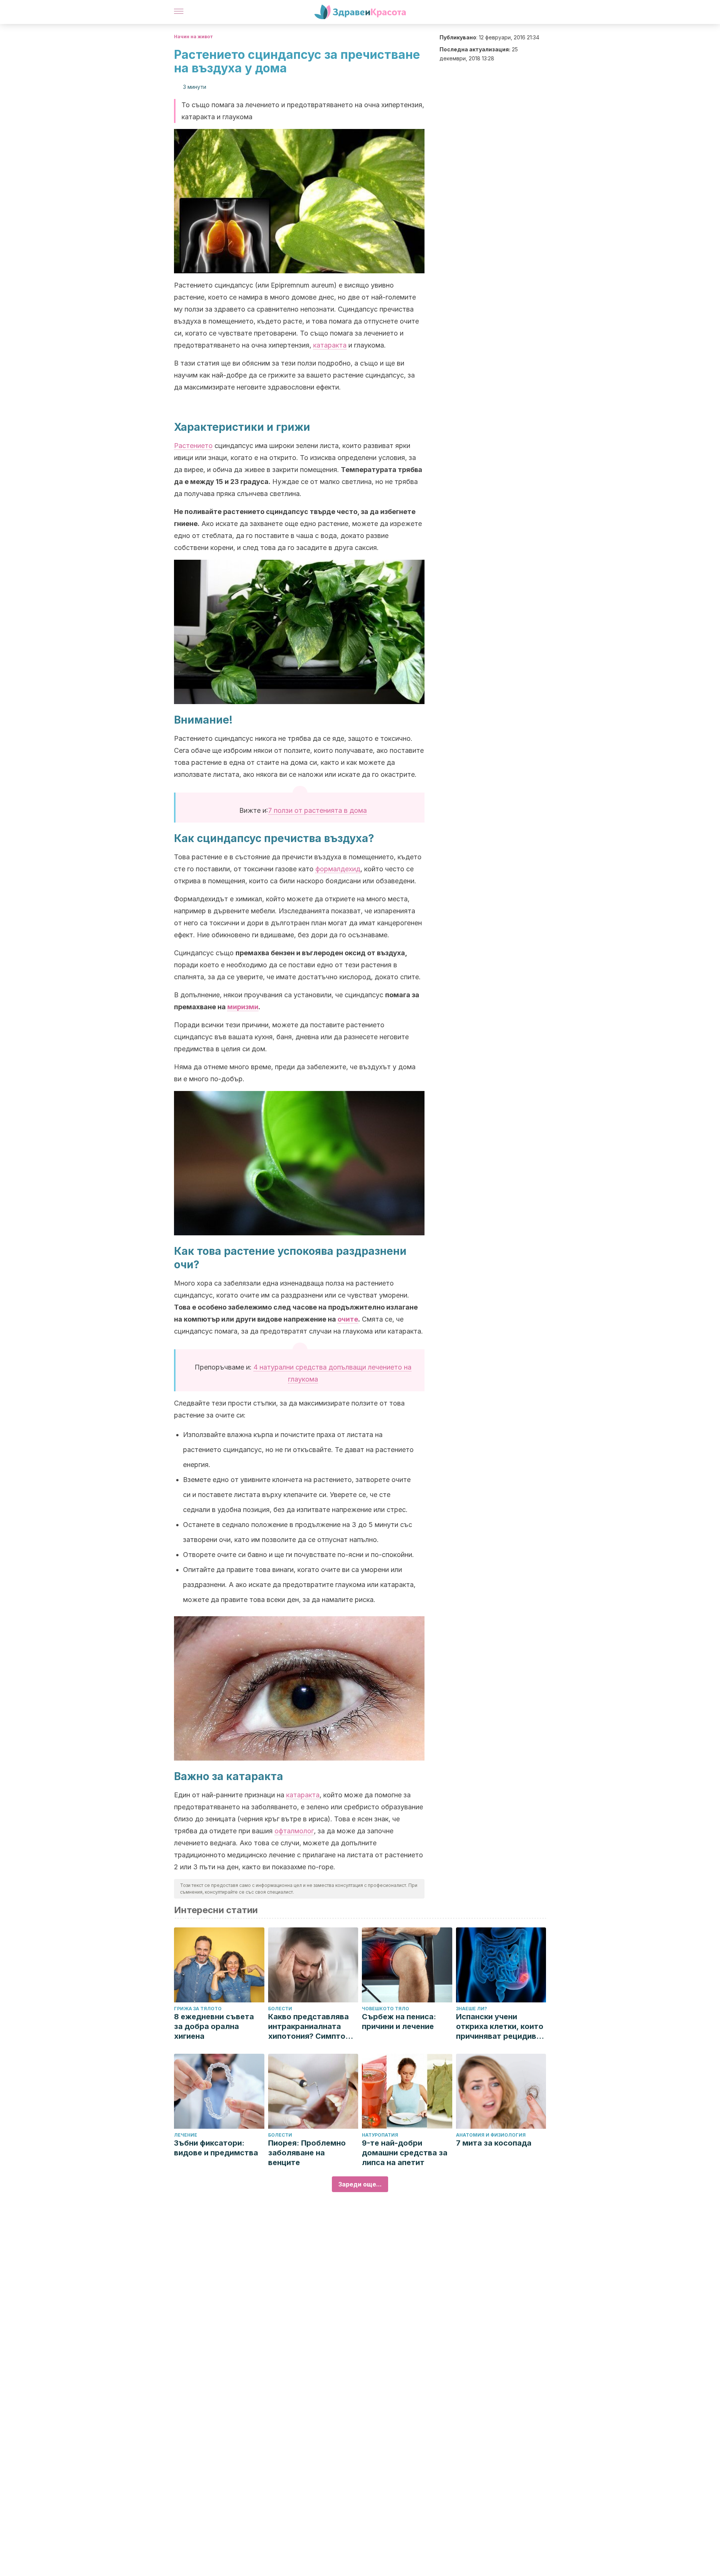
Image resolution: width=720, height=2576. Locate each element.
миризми (243, 1007)
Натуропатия (380, 2135)
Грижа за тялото (198, 2009)
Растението (193, 446)
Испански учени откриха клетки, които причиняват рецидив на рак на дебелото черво (500, 2027)
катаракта (330, 345)
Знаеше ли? (472, 2009)
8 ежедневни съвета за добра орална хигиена (214, 2026)
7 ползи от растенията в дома (317, 810)
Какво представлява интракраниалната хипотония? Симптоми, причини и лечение (313, 2027)
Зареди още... (360, 2184)
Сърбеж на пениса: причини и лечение (399, 2022)
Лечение (186, 2135)
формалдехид (338, 869)
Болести (280, 2009)
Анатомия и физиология (491, 2135)
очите (348, 1319)
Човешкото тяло (385, 2009)
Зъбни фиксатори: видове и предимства (216, 2148)
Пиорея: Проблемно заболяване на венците (307, 2153)
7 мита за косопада (494, 2143)
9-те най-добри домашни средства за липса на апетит (405, 2153)
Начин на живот (193, 37)
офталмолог (294, 1831)
